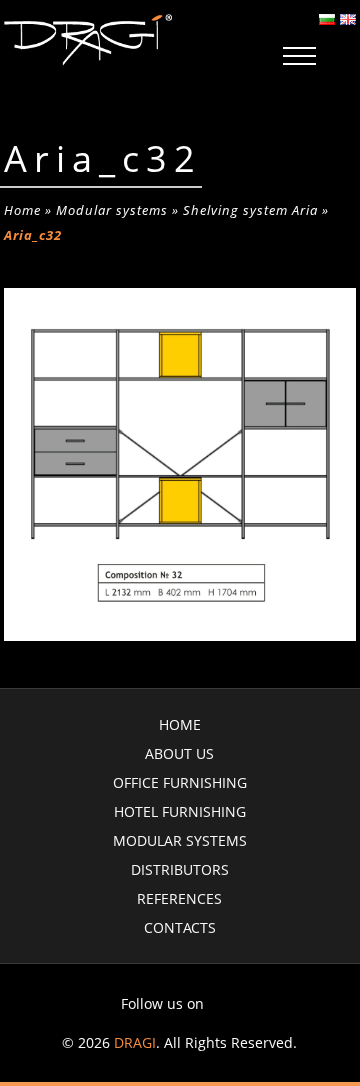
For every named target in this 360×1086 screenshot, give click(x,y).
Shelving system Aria (250, 210)
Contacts (180, 927)
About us (179, 753)
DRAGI (135, 1042)
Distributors (180, 869)
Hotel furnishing (180, 811)
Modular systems (112, 210)
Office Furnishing (180, 782)
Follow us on (162, 1003)
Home (22, 210)
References (179, 898)
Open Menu (299, 57)
